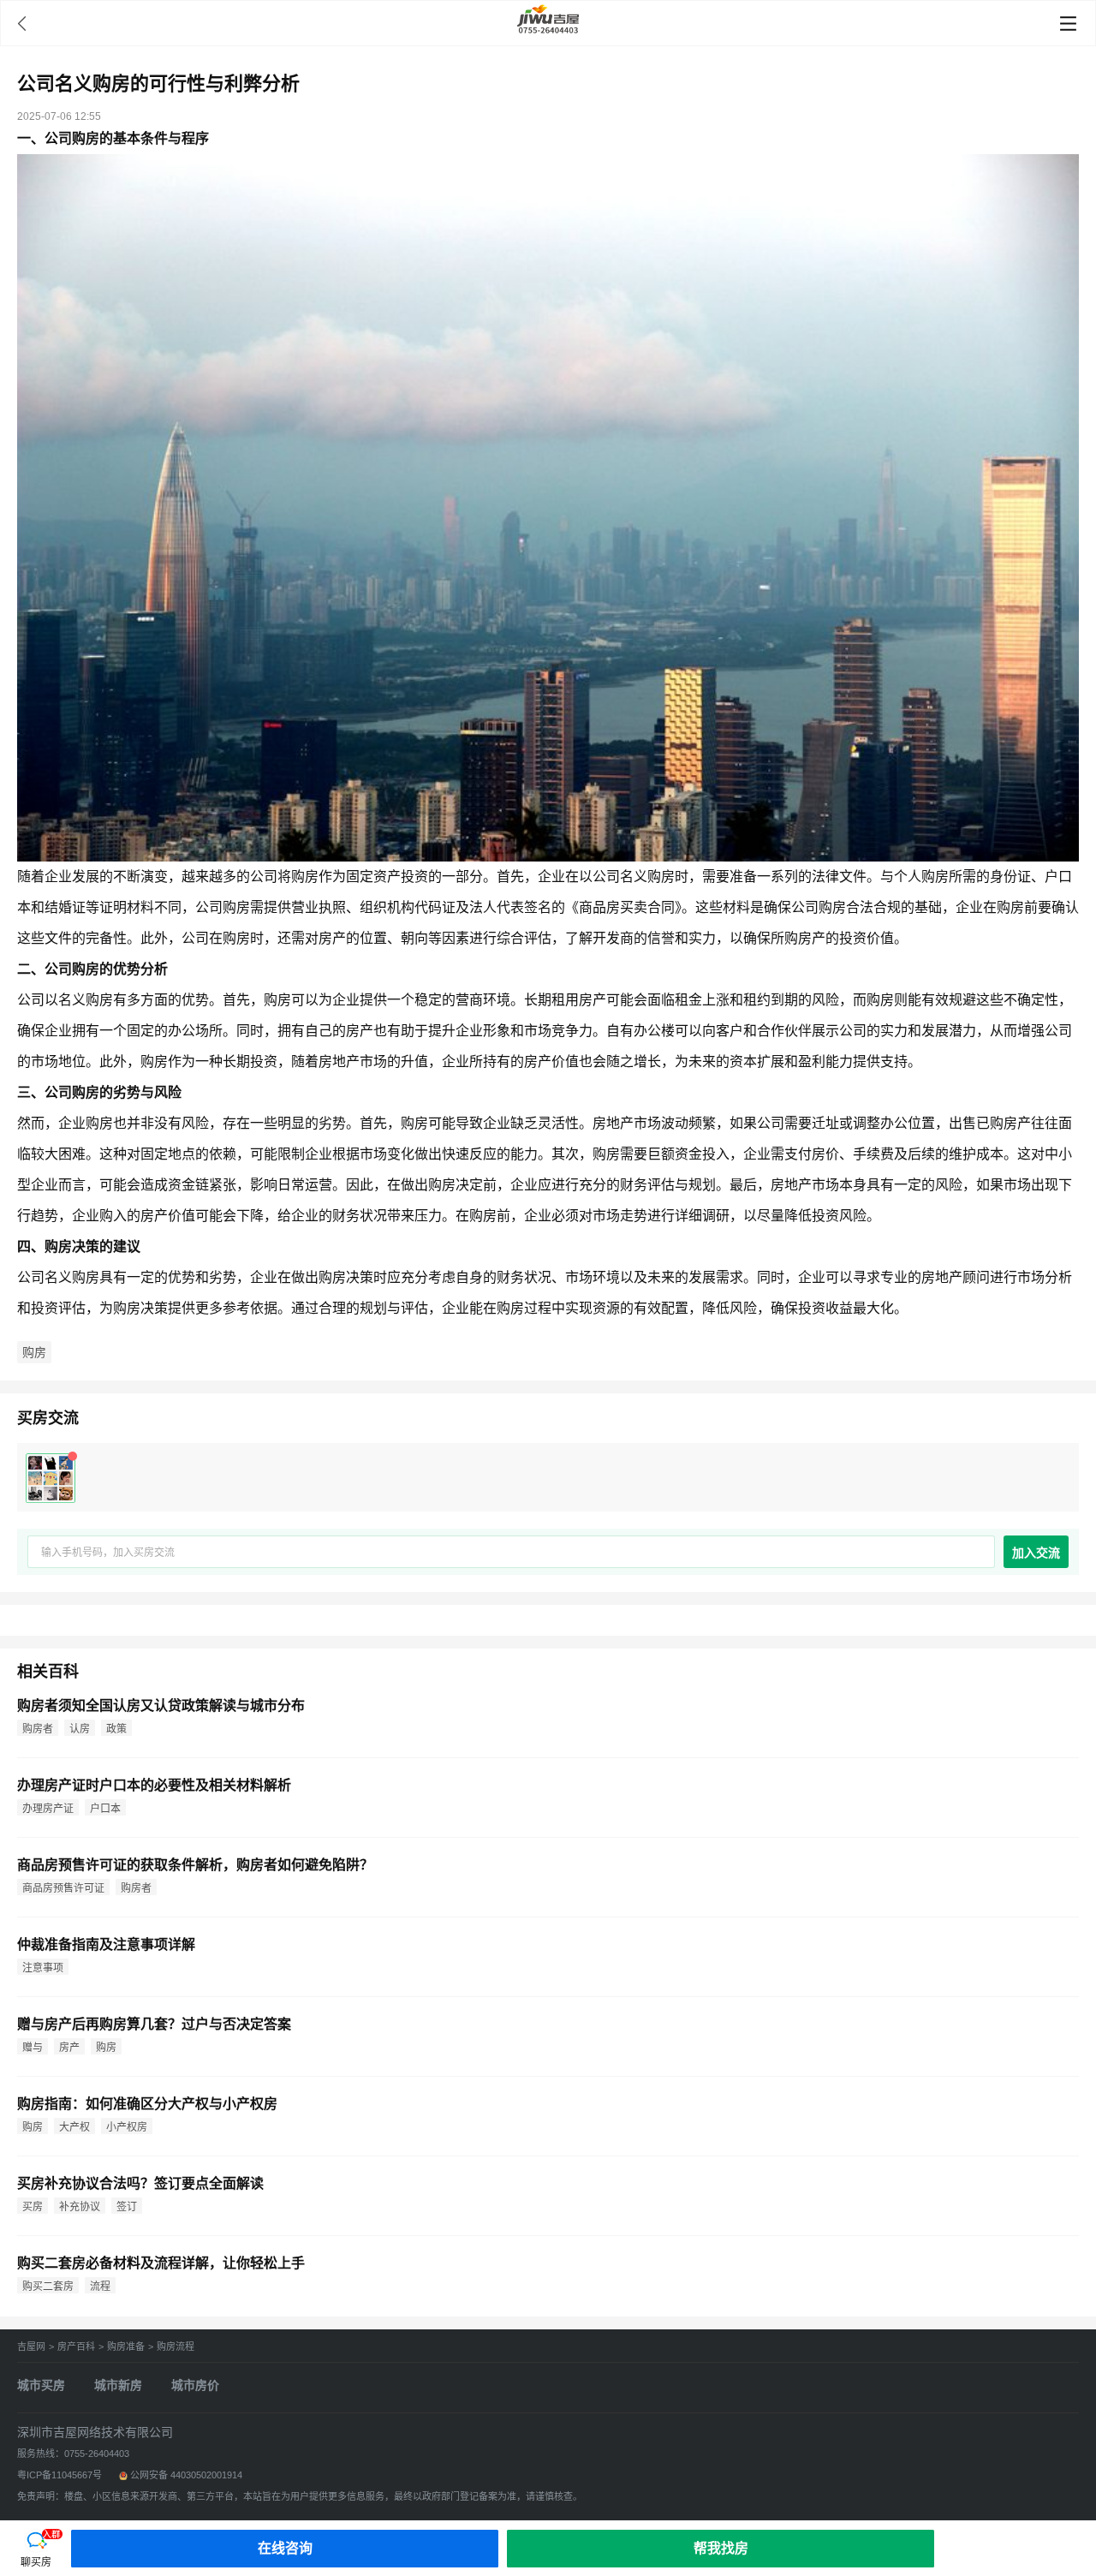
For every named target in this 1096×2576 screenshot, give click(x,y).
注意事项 (43, 1968)
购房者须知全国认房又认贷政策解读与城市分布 (161, 1705)
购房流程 (176, 2346)
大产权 (74, 2127)
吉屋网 (31, 2346)
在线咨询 (285, 2548)
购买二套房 (48, 2287)
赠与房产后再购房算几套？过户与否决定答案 (154, 2024)
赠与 (33, 2048)
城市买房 (41, 2385)
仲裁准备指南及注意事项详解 (106, 1944)
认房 (80, 1729)
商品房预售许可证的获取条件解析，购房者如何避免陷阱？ (195, 1865)
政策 (116, 1729)
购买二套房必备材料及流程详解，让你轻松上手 (161, 2263)
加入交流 (1036, 1553)
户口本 (105, 1809)
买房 (33, 2207)
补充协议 (80, 2207)
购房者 (38, 1729)
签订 (127, 2207)
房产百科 (76, 2346)
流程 (100, 2287)
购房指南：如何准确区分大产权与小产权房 (147, 2104)
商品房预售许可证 (63, 1888)
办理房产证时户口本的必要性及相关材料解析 (154, 1785)
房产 (69, 2048)
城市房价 (195, 2385)
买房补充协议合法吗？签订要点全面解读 (140, 2183)
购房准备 (126, 2346)
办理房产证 (48, 1809)
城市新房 (118, 2385)
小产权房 (127, 2127)
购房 (34, 1352)
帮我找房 (721, 2548)
